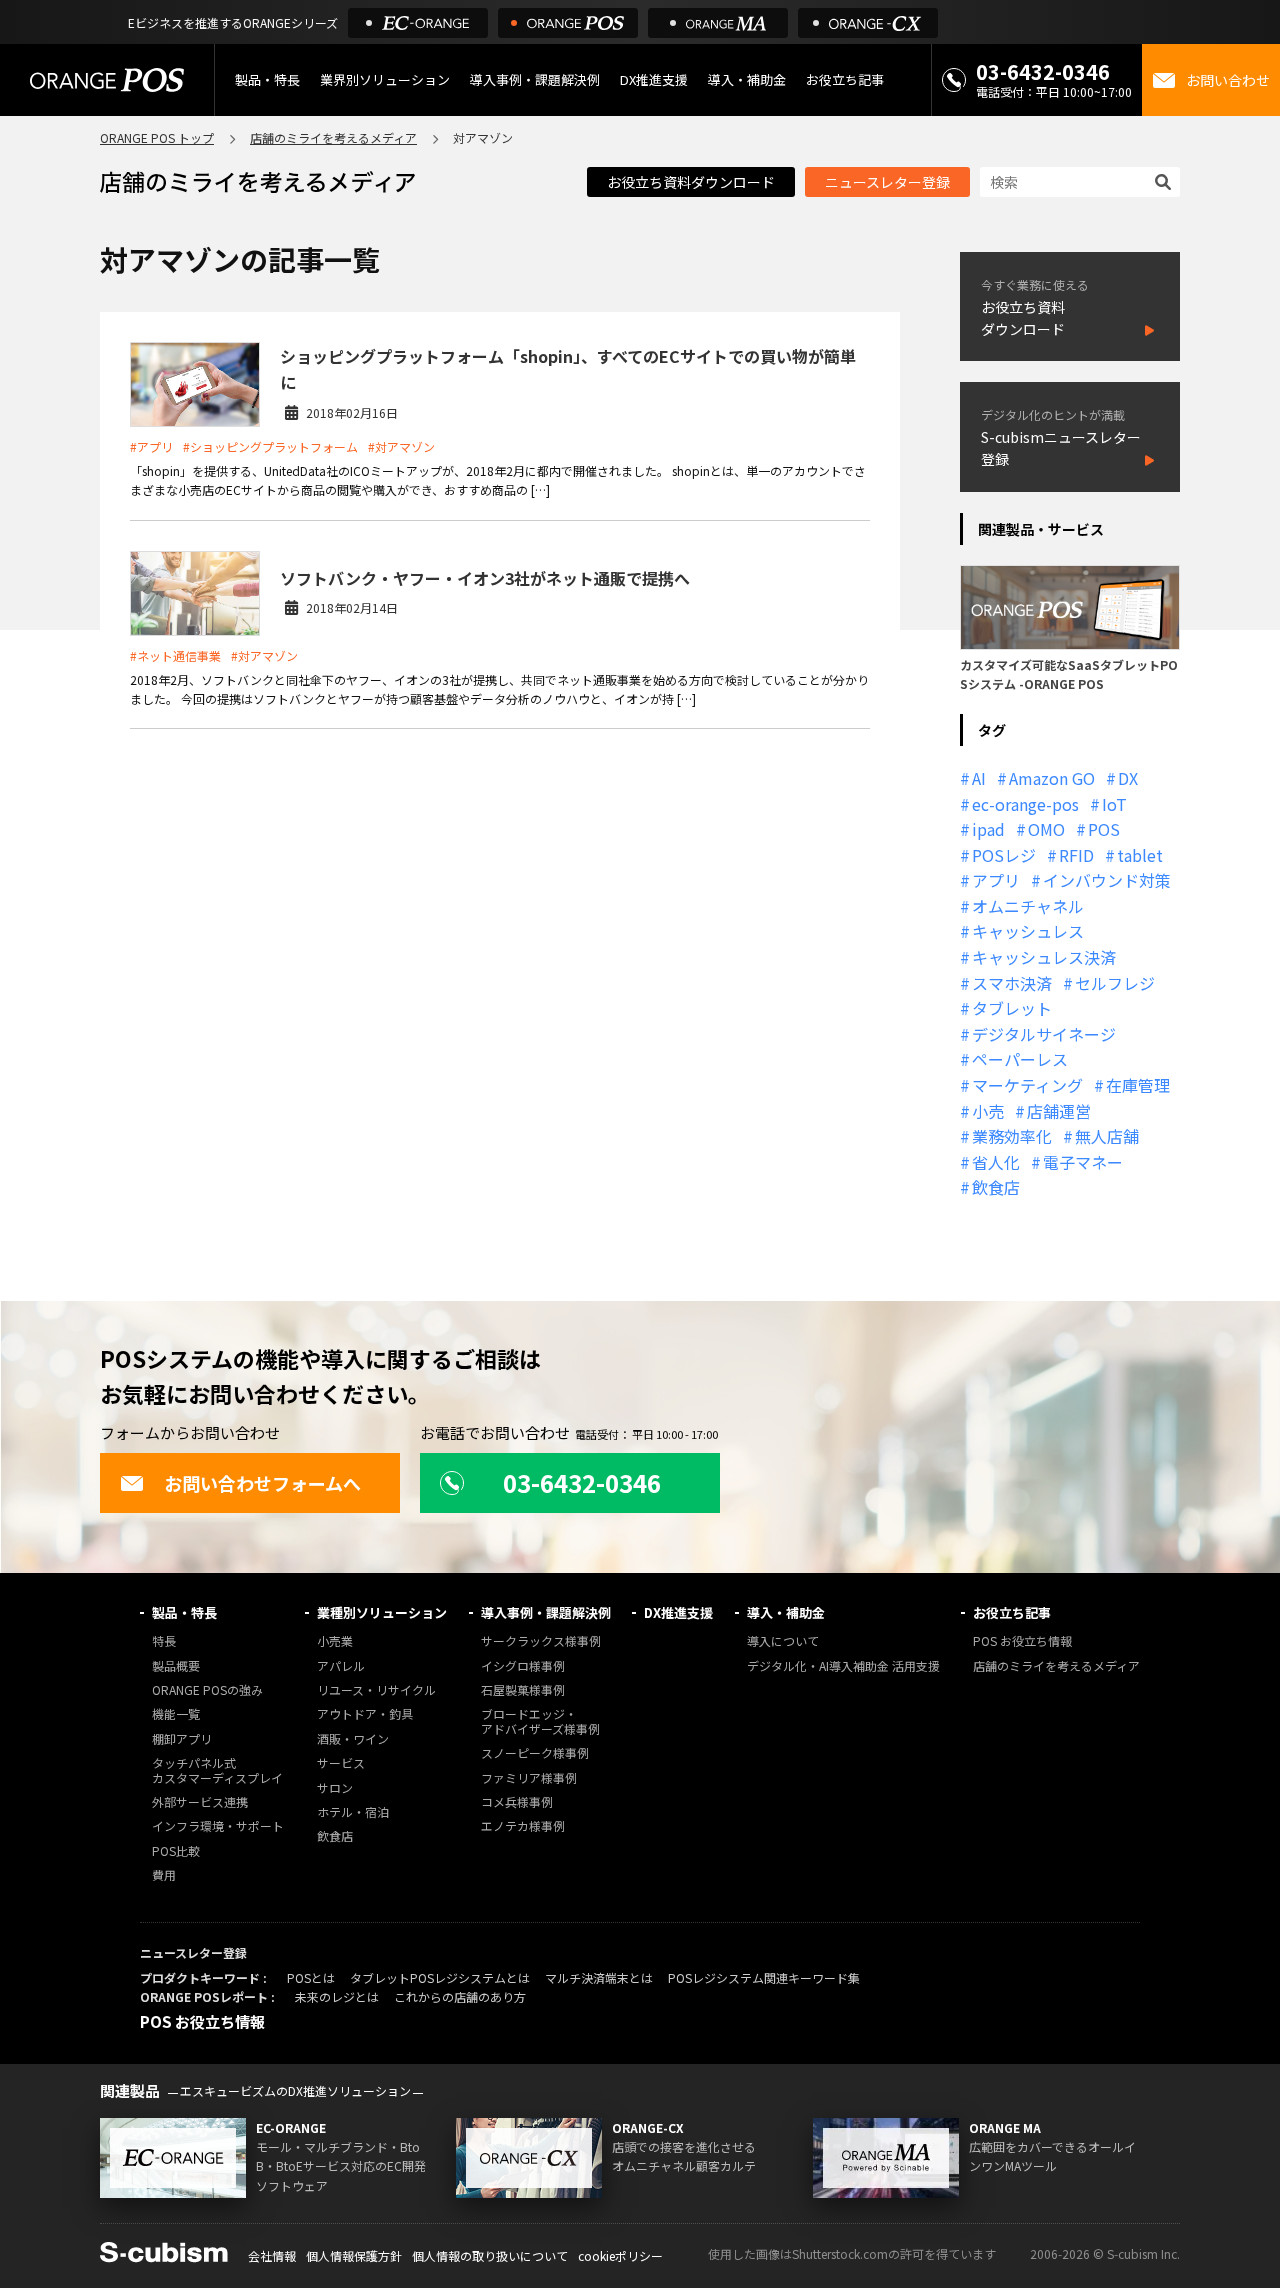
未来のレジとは (337, 1996)
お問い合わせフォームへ (262, 1483)
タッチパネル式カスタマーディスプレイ (217, 1770)
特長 (164, 1641)
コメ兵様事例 (517, 1802)
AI (979, 778)
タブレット (1012, 1008)
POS (1104, 829)
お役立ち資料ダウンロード (691, 182)
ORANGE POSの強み (207, 1690)
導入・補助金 (786, 1612)
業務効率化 (1012, 1136)
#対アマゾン (401, 446)
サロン (335, 1788)
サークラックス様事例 (541, 1641)
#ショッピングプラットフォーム (270, 446)
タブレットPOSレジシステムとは (440, 1977)
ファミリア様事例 (529, 1778)
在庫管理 (1138, 1085)
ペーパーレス (1020, 1059)
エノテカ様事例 (523, 1826)
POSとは (311, 1977)
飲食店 (996, 1187)
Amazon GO (1052, 778)
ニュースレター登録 (887, 182)
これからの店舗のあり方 (460, 1996)
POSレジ (1004, 855)
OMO (1046, 829)
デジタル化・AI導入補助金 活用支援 (843, 1666)
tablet (1140, 855)
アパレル (341, 1666)
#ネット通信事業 (175, 655)
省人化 (996, 1162)
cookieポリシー (620, 2255)
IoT (1114, 804)
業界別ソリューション (385, 79)
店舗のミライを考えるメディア (333, 137)
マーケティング (1027, 1085)
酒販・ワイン (353, 1739)
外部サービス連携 (200, 1802)
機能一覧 (176, 1714)
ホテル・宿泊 (353, 1812)
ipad (988, 829)
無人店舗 (1107, 1136)
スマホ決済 (1012, 983)
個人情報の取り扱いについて (490, 2255)
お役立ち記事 (1012, 1612)
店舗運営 (1059, 1111)
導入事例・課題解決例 (535, 79)
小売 (988, 1111)
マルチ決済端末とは (599, 1977)
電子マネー (1083, 1162)
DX (1128, 778)
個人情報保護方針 (354, 2255)
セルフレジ (1115, 983)
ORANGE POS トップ (157, 137)
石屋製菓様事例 (523, 1690)
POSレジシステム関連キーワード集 (764, 1977)
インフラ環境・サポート (218, 1826)
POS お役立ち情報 (1022, 1641)
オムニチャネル (1028, 906)
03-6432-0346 (1043, 71)
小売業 (335, 1641)
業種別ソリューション (382, 1612)
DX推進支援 (654, 79)
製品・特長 (184, 1612)
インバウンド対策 (1107, 880)
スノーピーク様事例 (535, 1753)
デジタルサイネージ (1044, 1034)
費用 (164, 1875)
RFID (1076, 855)
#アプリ (151, 446)
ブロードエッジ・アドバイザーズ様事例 (540, 1721)
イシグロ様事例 (523, 1666)
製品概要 (176, 1666)
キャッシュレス (1028, 931)
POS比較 (176, 1851)
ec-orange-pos (1025, 804)
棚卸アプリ (182, 1739)
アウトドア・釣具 (365, 1714)
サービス (341, 1763)
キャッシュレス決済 (1044, 957)
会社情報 (272, 2255)
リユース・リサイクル (376, 1690)
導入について (783, 1641)
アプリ (996, 880)
